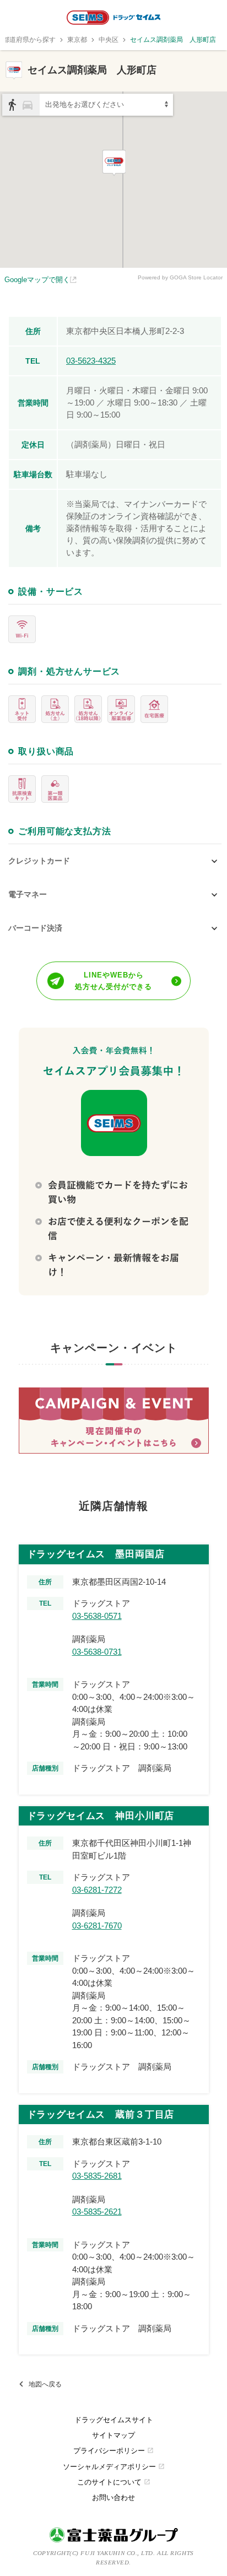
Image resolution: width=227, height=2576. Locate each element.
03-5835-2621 (97, 2212)
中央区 (109, 40)
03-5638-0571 (97, 1616)
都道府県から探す (29, 40)
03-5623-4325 (91, 361)
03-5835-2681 (97, 2176)
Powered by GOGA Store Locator (180, 277)
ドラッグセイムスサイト (114, 2420)
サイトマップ (113, 2435)
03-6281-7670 (97, 1926)
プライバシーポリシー (113, 2451)
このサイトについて (114, 2482)
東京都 (77, 40)
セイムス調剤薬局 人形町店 (173, 40)
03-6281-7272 (97, 1890)
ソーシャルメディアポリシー (114, 2467)
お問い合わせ (113, 2497)
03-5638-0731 (97, 1652)
